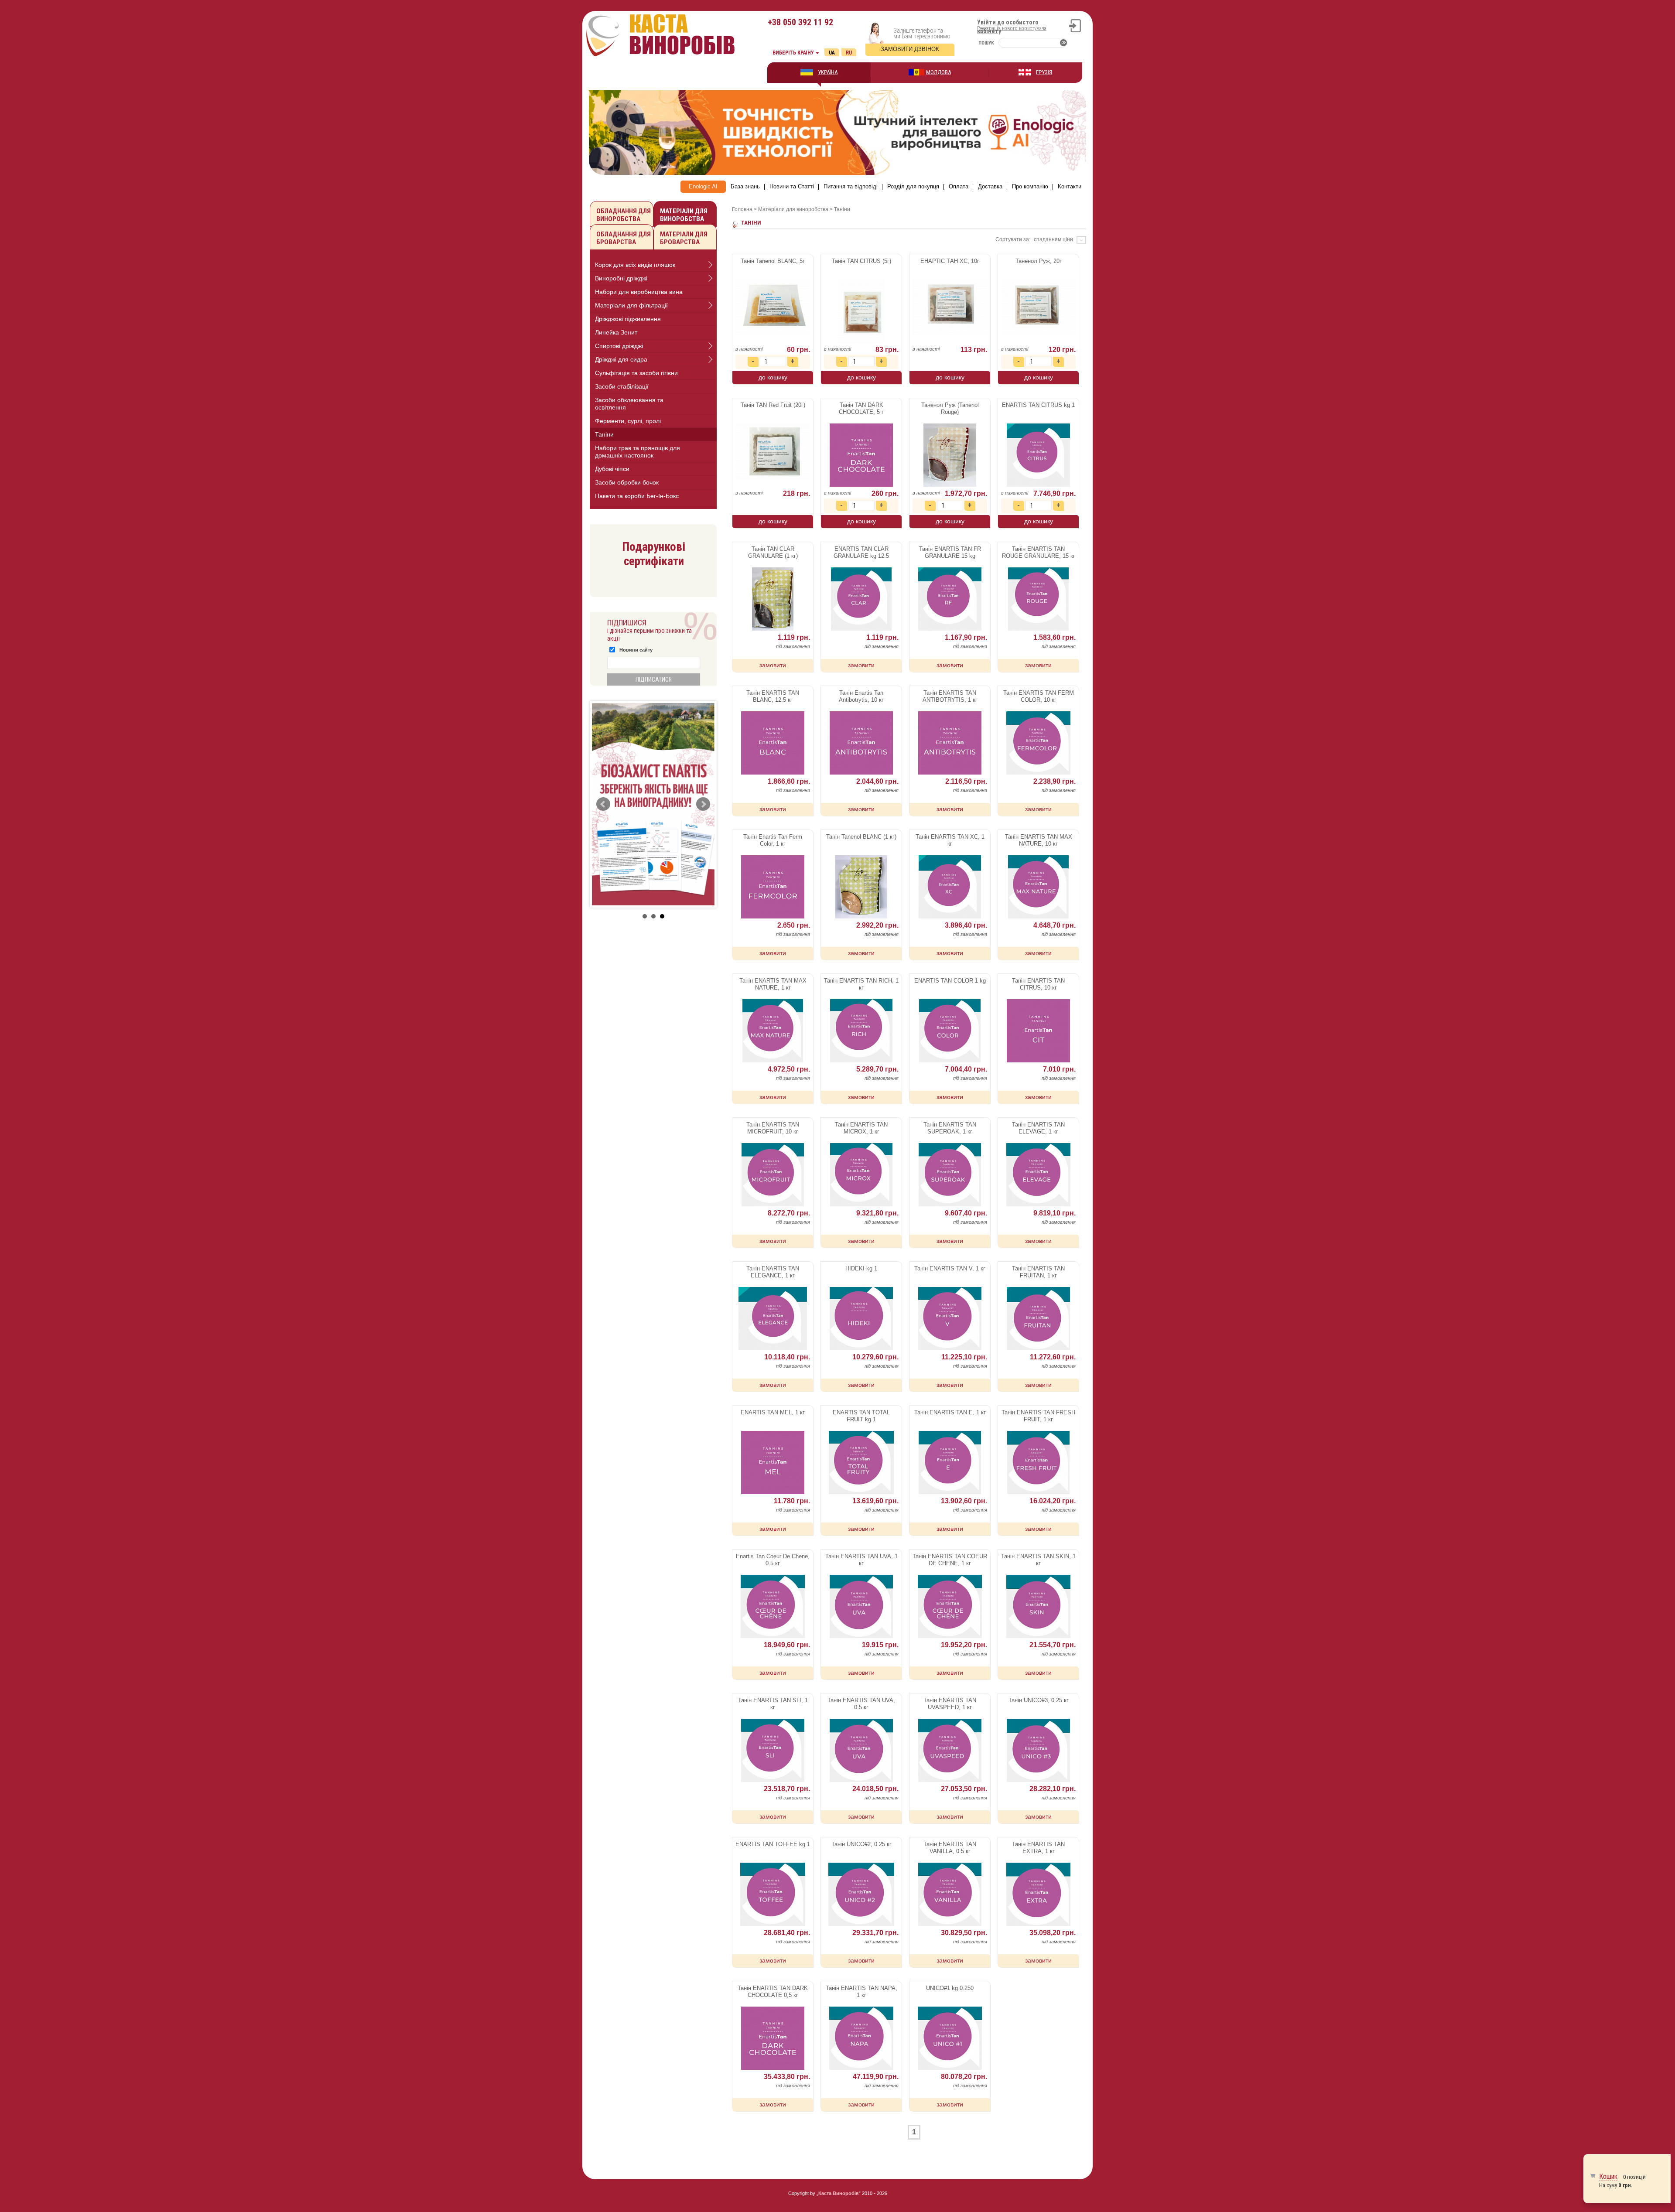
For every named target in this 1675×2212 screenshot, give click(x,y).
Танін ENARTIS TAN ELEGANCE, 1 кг (773, 1272)
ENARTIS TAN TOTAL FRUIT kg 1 (861, 1416)
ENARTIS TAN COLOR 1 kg (950, 981)
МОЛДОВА (938, 72)
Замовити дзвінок (910, 49)
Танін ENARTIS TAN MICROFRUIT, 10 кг (773, 1128)
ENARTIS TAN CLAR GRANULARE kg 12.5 (861, 552)
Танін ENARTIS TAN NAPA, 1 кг (861, 1992)
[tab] (653, 265)
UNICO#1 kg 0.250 (950, 1988)
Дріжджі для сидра (621, 359)
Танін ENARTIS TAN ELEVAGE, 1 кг (1038, 1128)
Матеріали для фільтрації (631, 305)
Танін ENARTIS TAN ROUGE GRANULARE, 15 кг (1039, 552)
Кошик (1608, 2176)
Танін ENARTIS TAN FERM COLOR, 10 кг (1039, 696)
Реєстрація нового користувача (1012, 28)
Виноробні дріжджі (621, 278)
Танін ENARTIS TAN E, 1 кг (950, 1412)
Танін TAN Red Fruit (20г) (773, 405)
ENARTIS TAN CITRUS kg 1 (1038, 405)
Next (703, 804)
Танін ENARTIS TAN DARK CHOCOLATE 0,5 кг (773, 1992)
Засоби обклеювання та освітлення (629, 404)
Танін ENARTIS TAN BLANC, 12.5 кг (773, 696)
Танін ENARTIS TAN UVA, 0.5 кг (861, 1704)
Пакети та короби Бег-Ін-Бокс (637, 496)
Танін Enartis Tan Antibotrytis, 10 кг (861, 696)
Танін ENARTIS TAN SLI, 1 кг (773, 1704)
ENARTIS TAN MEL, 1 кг (773, 1412)
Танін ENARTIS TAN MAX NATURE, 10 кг (1039, 840)
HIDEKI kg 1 (861, 1268)
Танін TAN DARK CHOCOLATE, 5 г (861, 408)
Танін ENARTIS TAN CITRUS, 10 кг (1038, 984)
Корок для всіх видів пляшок (635, 265)
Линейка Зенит (616, 332)
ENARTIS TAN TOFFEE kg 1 (773, 1844)
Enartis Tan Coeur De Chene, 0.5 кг (773, 1560)
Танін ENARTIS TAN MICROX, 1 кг (861, 1128)
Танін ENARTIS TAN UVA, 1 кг (861, 1560)
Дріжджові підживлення (628, 319)
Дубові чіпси (612, 469)
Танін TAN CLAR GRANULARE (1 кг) (773, 552)
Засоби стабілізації (622, 386)
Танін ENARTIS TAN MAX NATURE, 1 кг (773, 984)
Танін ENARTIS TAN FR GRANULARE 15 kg (950, 552)
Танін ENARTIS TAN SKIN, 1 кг (1038, 1560)
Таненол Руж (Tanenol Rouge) (950, 408)
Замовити (773, 665)
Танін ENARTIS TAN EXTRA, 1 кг (1038, 1848)
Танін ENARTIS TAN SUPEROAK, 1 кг (950, 1128)
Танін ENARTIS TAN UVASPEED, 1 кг (950, 1704)
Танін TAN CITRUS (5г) (861, 261)
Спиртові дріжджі (619, 346)
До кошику (773, 377)
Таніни (604, 434)
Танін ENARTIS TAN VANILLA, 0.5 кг (950, 1848)
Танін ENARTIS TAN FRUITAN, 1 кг (1038, 1272)
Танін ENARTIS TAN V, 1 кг (950, 1268)
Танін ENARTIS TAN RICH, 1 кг (861, 984)
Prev (603, 804)
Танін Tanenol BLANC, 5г (773, 261)
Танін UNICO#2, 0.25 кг (861, 1844)
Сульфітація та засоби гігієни (636, 373)
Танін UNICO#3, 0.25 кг (1039, 1700)
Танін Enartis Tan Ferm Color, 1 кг (773, 840)
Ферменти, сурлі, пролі (628, 421)
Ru (849, 53)
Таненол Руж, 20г (1039, 261)
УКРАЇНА (828, 72)
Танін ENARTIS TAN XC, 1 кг (950, 840)
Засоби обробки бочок (627, 482)
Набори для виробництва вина (639, 292)
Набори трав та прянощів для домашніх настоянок (638, 452)
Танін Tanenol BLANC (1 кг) (861, 837)
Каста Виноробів (839, 2193)
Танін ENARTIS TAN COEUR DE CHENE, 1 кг (950, 1560)
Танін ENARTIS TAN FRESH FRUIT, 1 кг (1038, 1416)
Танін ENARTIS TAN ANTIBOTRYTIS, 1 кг (950, 696)
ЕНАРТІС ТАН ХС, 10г (950, 261)
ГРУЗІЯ (1044, 72)
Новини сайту (636, 650)
